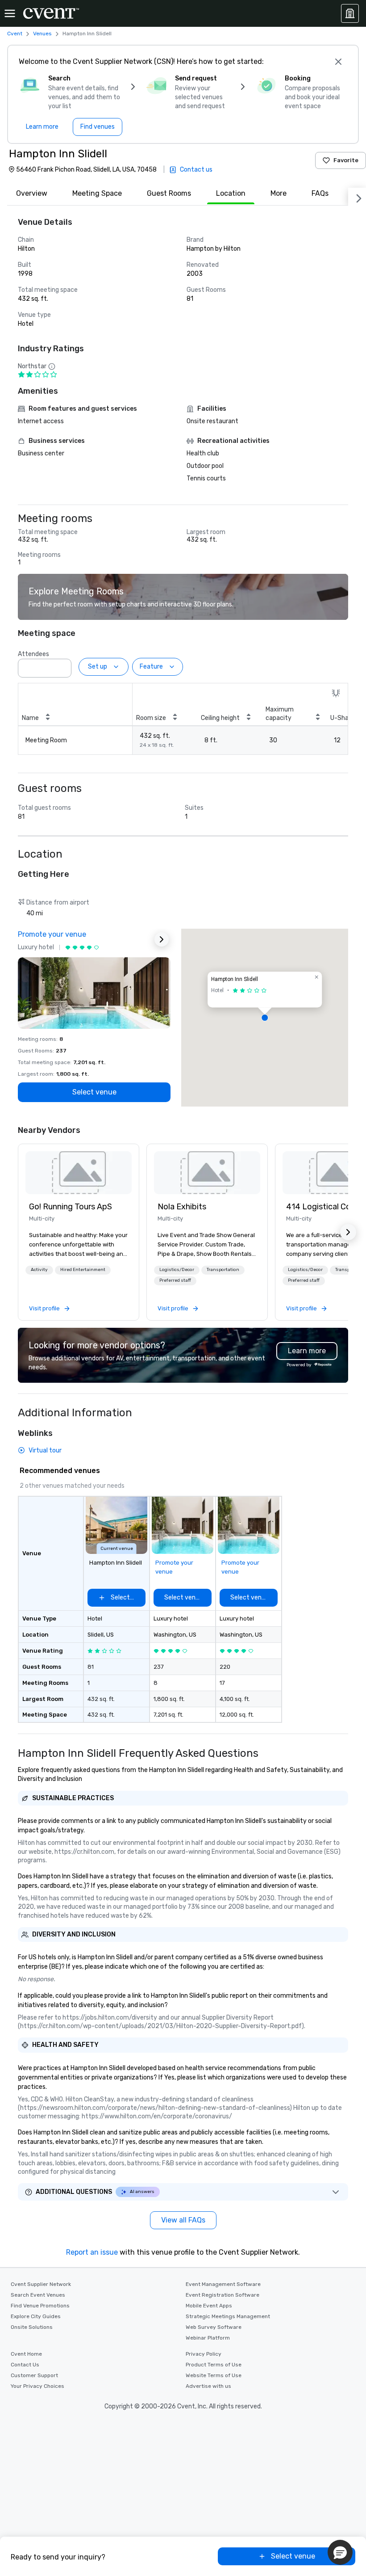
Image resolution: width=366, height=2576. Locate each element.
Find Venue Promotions (40, 2306)
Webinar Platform (208, 2338)
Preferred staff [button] (175, 1280)
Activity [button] (39, 1270)
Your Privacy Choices (37, 2386)
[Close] (338, 62)
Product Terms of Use (214, 2365)
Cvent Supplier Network (41, 2284)
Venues (42, 34)
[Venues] (350, 13)
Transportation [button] (223, 1270)
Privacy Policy (204, 2354)
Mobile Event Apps (209, 2306)
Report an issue (92, 2252)
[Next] (357, 197)
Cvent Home (26, 2354)
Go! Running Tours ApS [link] (71, 1207)
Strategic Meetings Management (228, 2316)
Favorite (346, 160)
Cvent (15, 34)
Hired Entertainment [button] (83, 1270)
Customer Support (34, 2375)
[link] (79, 1173)
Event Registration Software (223, 2295)
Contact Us (25, 2365)
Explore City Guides (36, 2316)
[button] (62, 665)
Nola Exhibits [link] (182, 1207)
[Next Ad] (162, 939)
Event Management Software (223, 2284)
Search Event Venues (38, 2295)
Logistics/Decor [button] (177, 1270)
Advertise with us (208, 2386)
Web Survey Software (214, 2327)
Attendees (33, 654)
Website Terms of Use (214, 2375)
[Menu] (10, 13)
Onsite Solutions (32, 2327)
